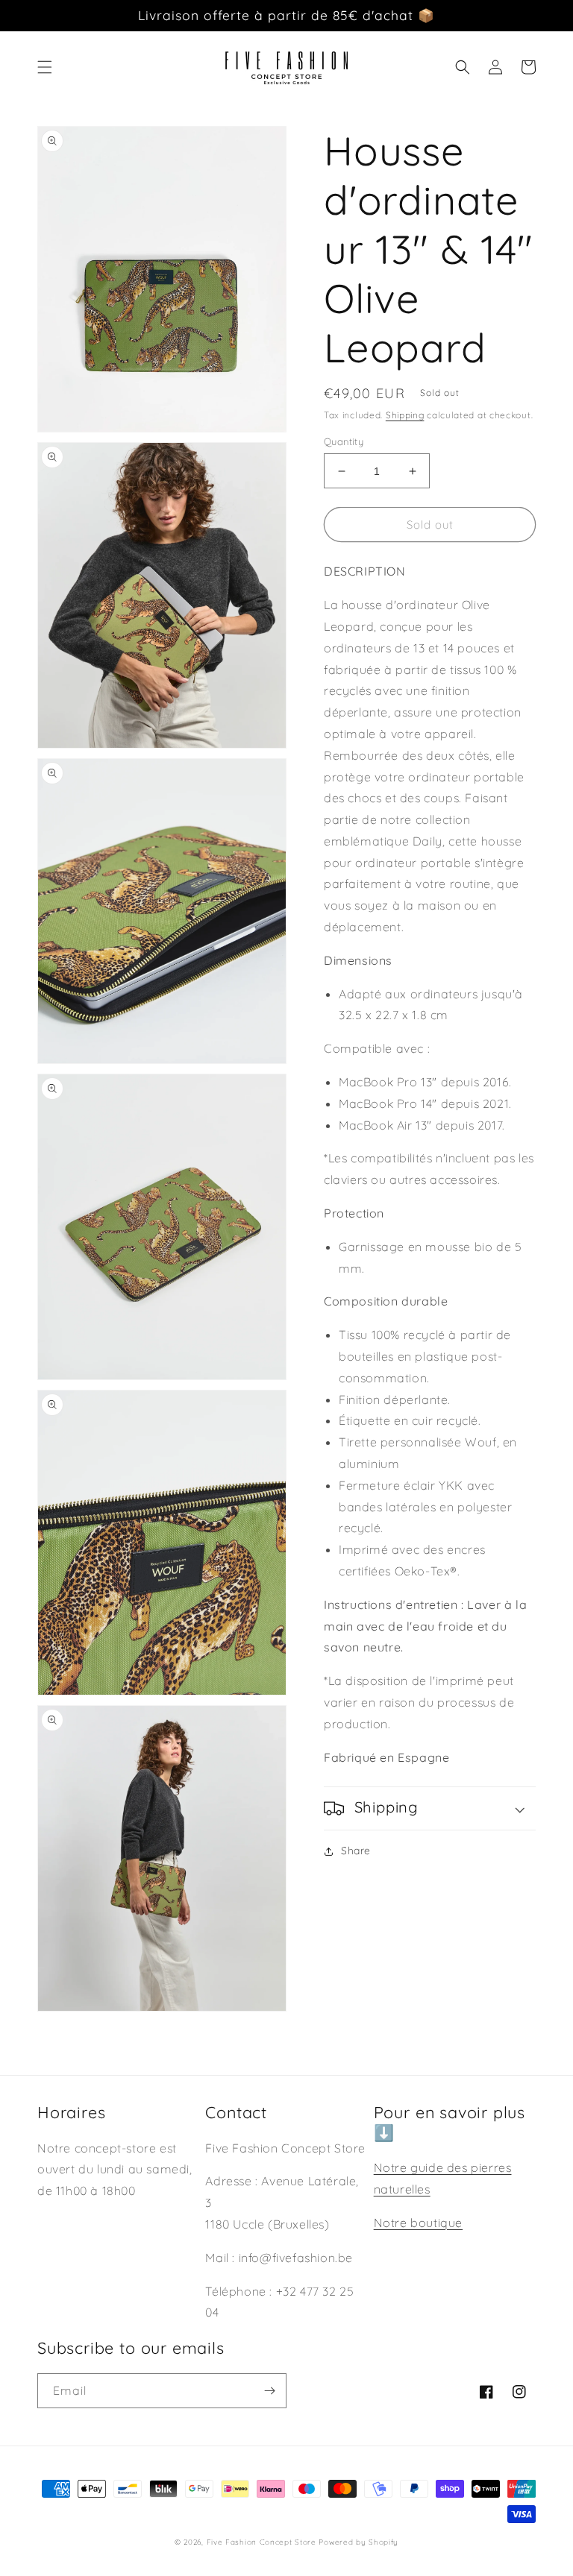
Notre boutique (418, 2223)
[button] (45, 67)
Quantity (344, 441)
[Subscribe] (269, 2391)
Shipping (405, 415)
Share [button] (356, 1851)
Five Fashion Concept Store (262, 2542)
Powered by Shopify (358, 2542)
